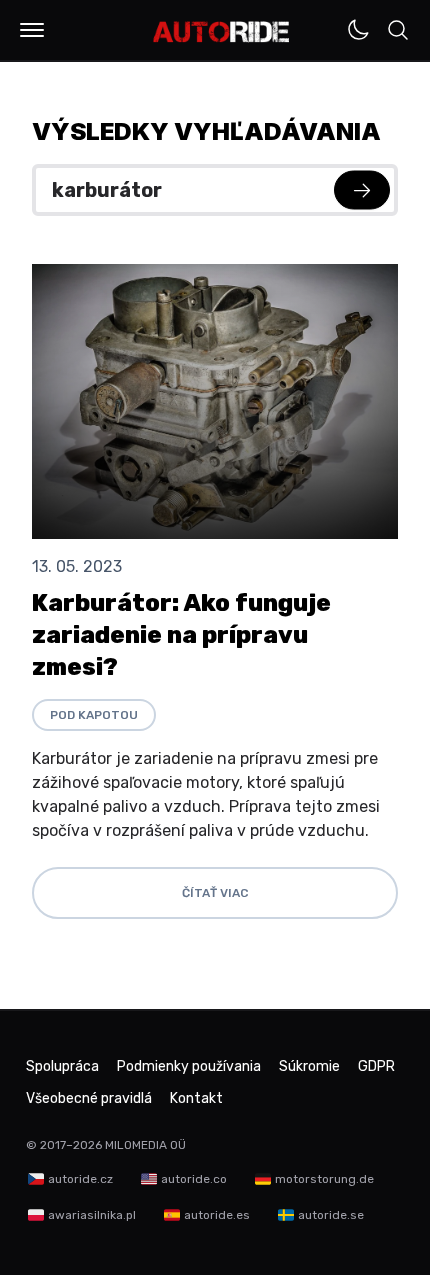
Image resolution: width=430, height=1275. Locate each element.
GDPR (376, 1066)
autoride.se (331, 1215)
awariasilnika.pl (92, 1215)
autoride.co (194, 1179)
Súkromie (309, 1066)
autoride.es (217, 1215)
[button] (32, 30)
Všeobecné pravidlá (89, 1098)
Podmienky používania (189, 1066)
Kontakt (196, 1098)
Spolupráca (62, 1066)
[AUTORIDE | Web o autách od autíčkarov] (221, 32)
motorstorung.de (324, 1179)
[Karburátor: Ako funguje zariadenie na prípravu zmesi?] (215, 401)
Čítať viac (215, 893)
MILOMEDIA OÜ (145, 1145)
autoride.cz (80, 1179)
